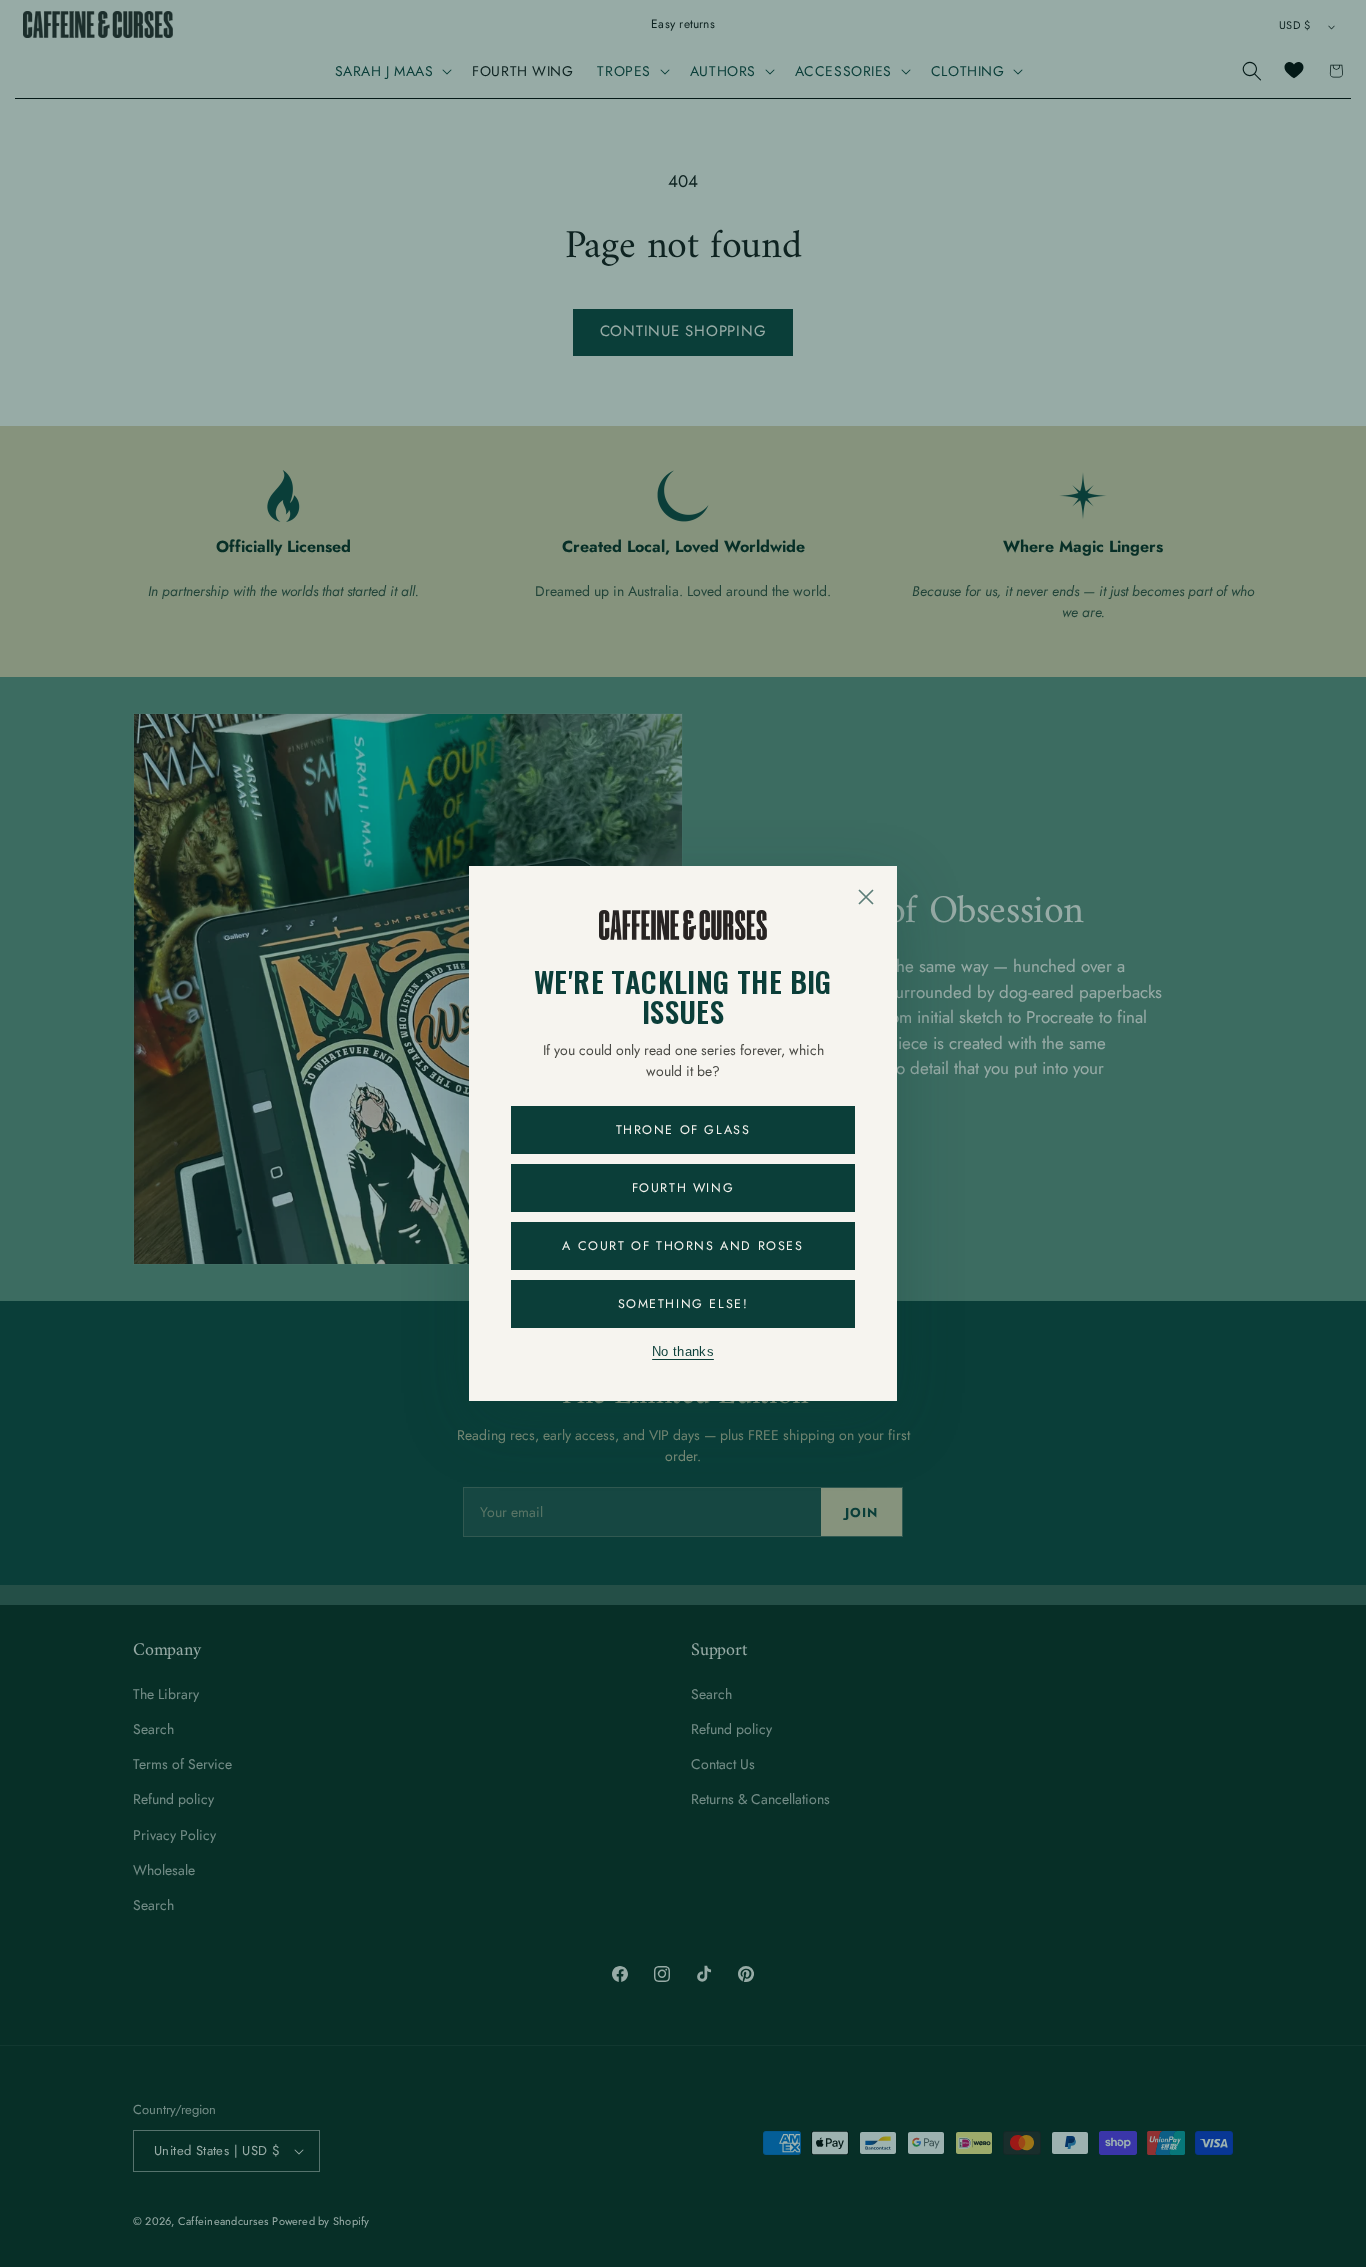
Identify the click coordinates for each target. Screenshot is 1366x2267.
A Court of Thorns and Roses (682, 1246)
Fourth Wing (683, 1188)
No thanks (683, 1352)
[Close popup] (866, 897)
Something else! (683, 1304)
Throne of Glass (683, 1130)
